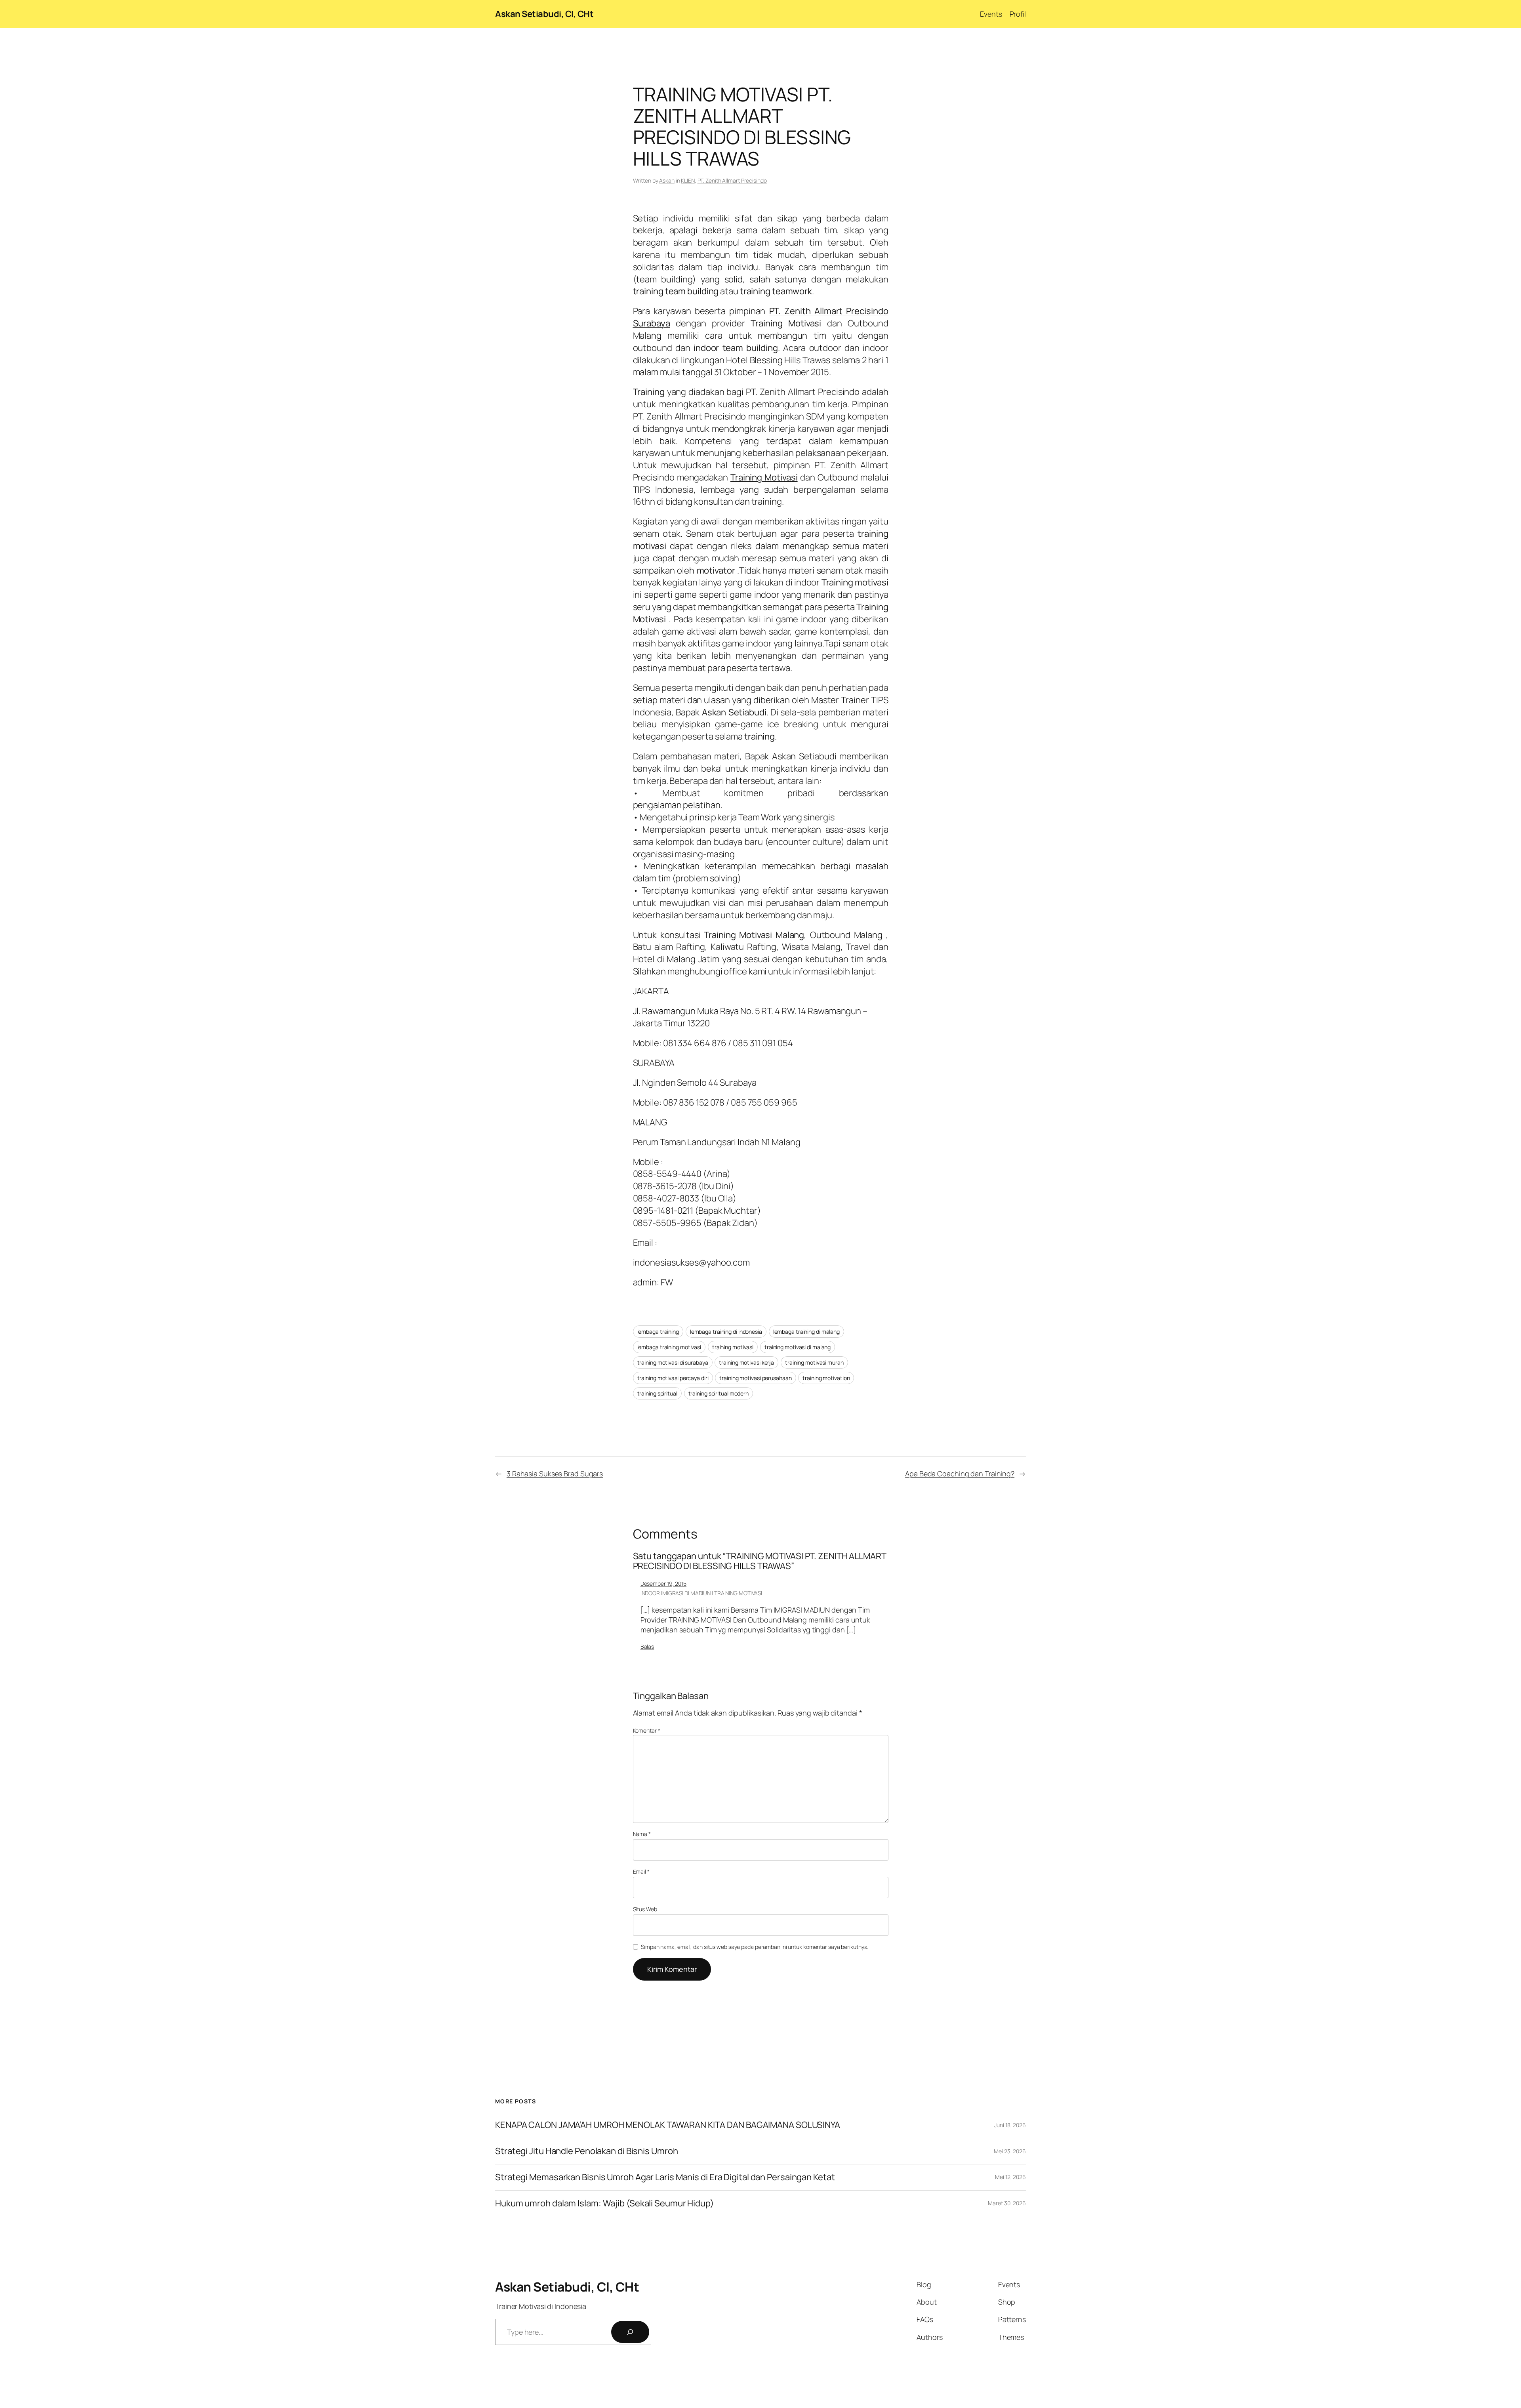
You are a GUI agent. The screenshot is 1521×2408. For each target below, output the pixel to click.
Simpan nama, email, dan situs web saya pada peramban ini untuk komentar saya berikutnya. (755, 1947)
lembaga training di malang (806, 1332)
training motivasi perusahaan (755, 1378)
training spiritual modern (719, 1393)
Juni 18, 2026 (1010, 2125)
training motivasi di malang (798, 1347)
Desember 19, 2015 (663, 1583)
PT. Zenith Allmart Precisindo (732, 180)
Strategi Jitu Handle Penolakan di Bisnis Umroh (586, 2151)
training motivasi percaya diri (673, 1378)
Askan (667, 180)
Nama (642, 1834)
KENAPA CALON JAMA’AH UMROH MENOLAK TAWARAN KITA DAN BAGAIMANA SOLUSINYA (668, 2125)
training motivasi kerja (746, 1362)
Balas (647, 1646)
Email (641, 1871)
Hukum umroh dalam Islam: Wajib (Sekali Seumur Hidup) (604, 2203)
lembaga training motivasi (669, 1347)
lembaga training (658, 1332)
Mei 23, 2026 (1010, 2151)
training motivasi (733, 1347)
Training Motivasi (764, 477)
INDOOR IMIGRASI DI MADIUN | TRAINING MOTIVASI (701, 1593)
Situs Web (645, 1909)
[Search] (630, 2332)
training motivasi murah (814, 1362)
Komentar (647, 1730)
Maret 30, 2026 (1007, 2203)
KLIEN (688, 180)
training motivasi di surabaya (673, 1362)
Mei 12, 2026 (1010, 2177)
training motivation (826, 1378)
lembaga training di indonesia (726, 1332)
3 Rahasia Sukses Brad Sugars (555, 1474)
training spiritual (657, 1393)
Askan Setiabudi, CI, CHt (544, 14)
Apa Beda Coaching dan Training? (960, 1474)
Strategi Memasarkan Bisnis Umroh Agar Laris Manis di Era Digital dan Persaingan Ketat (665, 2177)
